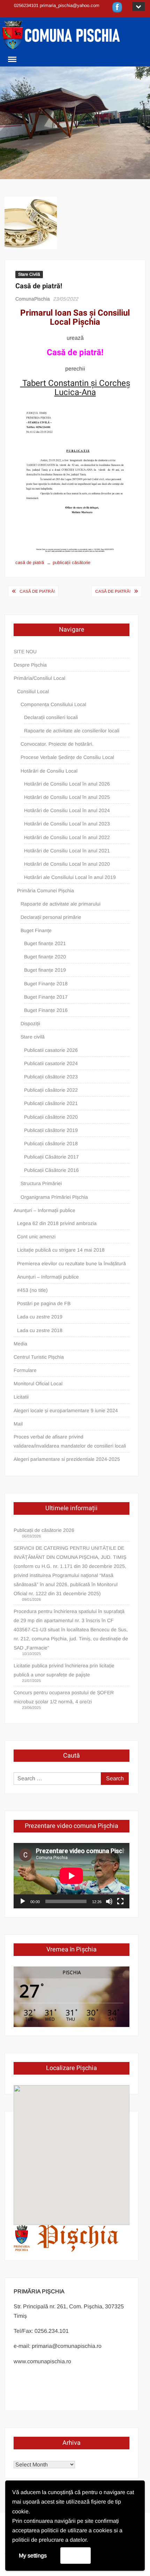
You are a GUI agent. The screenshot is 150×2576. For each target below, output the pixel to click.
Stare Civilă (29, 274)
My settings (33, 2556)
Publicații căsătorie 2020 (51, 1117)
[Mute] (109, 1901)
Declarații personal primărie (51, 917)
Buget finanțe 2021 (45, 943)
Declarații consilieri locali (51, 717)
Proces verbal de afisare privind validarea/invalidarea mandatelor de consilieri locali (70, 1441)
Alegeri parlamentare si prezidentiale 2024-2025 (67, 1459)
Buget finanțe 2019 (45, 970)
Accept (76, 2555)
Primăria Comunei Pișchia (46, 891)
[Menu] (12, 59)
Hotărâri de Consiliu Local (49, 771)
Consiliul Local (33, 691)
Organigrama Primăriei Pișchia (54, 1197)
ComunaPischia (33, 299)
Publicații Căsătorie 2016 (51, 1170)
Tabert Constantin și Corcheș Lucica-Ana (75, 388)
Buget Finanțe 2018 (46, 984)
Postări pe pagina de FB (44, 1303)
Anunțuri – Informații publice (44, 1210)
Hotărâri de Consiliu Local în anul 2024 (67, 810)
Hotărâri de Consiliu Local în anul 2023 (67, 824)
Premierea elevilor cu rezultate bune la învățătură (72, 1264)
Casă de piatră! (37, 591)
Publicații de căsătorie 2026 (44, 1530)
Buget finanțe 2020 (45, 957)
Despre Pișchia (30, 665)
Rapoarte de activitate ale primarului (61, 904)
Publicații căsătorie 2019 (51, 1130)
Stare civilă (33, 1037)
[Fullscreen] (120, 1901)
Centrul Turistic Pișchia (39, 1357)
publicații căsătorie (72, 562)
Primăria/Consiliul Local (39, 678)
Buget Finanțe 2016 (46, 1010)
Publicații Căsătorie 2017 (51, 1157)
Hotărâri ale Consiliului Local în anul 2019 (70, 877)
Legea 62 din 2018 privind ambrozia (57, 1223)
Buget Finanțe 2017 (46, 997)
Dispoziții (30, 1023)
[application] (72, 1876)
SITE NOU (25, 652)
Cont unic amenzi (36, 1237)
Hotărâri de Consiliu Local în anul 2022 (67, 837)
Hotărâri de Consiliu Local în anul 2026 (67, 784)
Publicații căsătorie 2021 (51, 1103)
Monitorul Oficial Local (38, 1384)
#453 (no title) (32, 1290)
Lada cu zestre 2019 (40, 1317)
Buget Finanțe (36, 930)
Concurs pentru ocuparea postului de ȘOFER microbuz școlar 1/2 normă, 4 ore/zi (64, 1697)
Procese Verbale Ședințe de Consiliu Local (67, 757)
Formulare (25, 1370)
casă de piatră (30, 562)
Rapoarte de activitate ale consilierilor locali (72, 731)
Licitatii (21, 1397)
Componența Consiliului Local (53, 704)
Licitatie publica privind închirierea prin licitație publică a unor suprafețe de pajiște (64, 1670)
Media (20, 1344)
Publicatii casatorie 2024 (51, 1063)
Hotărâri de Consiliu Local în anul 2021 (67, 851)
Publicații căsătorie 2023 (51, 1077)
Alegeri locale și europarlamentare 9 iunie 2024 (66, 1410)
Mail (18, 1424)
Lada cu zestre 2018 (40, 1330)
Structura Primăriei (41, 1183)
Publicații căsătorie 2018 (51, 1143)
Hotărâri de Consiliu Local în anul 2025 (67, 797)
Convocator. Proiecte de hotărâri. (57, 744)
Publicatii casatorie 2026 (51, 1050)
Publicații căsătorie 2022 (51, 1090)
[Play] (23, 1901)
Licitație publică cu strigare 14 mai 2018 (61, 1250)
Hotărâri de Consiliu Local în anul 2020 (67, 864)
